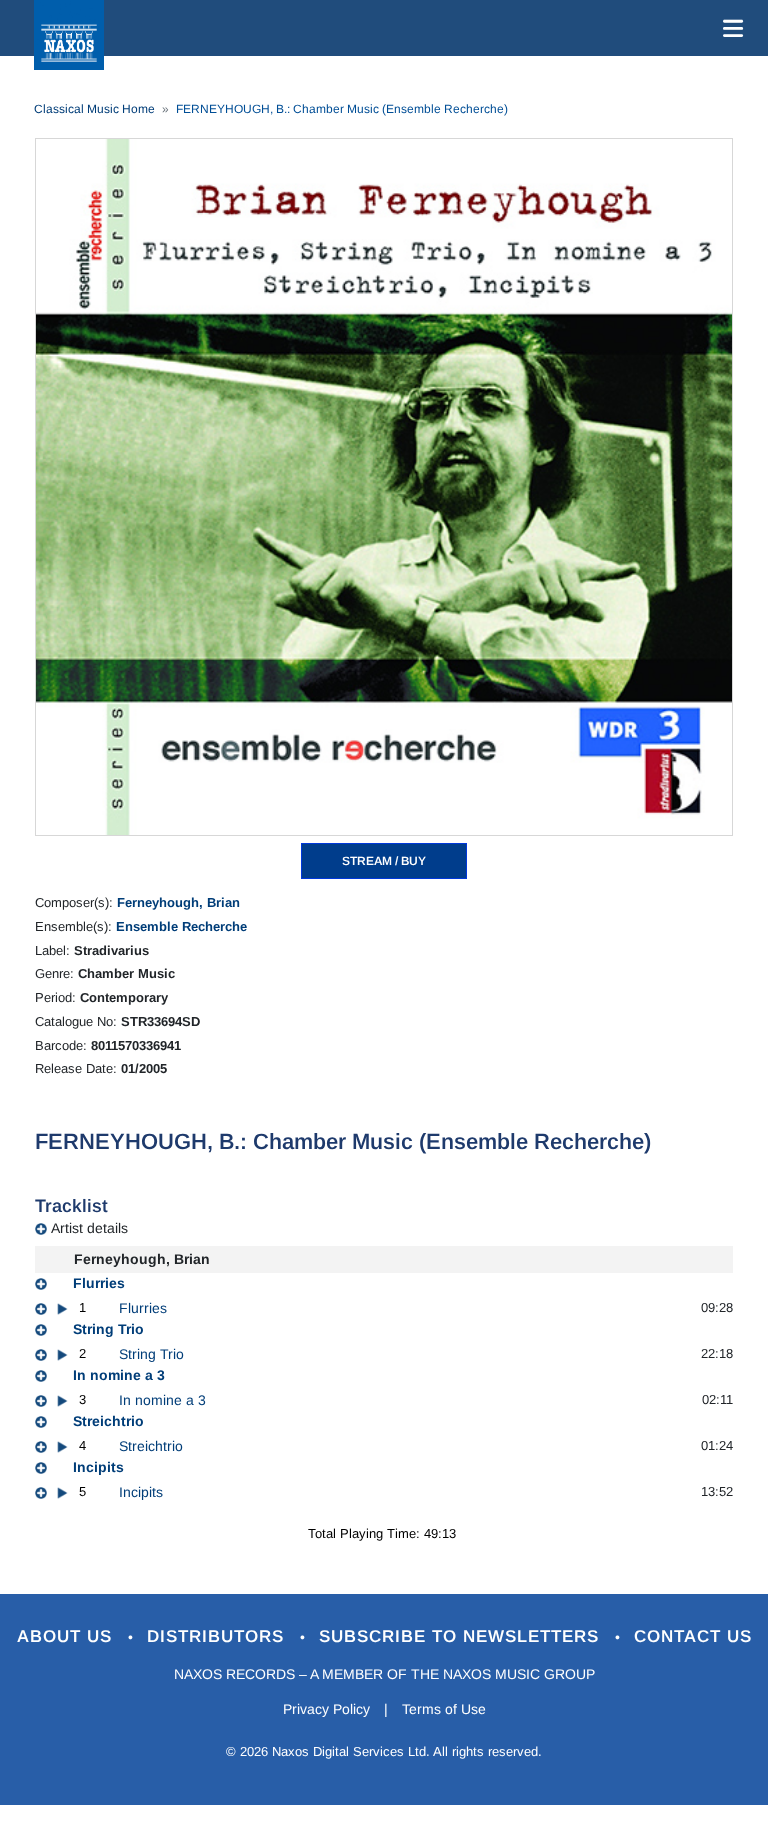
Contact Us (693, 1636)
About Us (67, 1636)
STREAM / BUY (384, 861)
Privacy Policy (326, 1709)
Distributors (218, 1636)
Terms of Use (444, 1709)
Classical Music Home (94, 109)
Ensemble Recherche (181, 926)
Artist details (89, 1228)
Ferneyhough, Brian (178, 902)
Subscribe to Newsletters (462, 1636)
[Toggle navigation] (729, 28)
